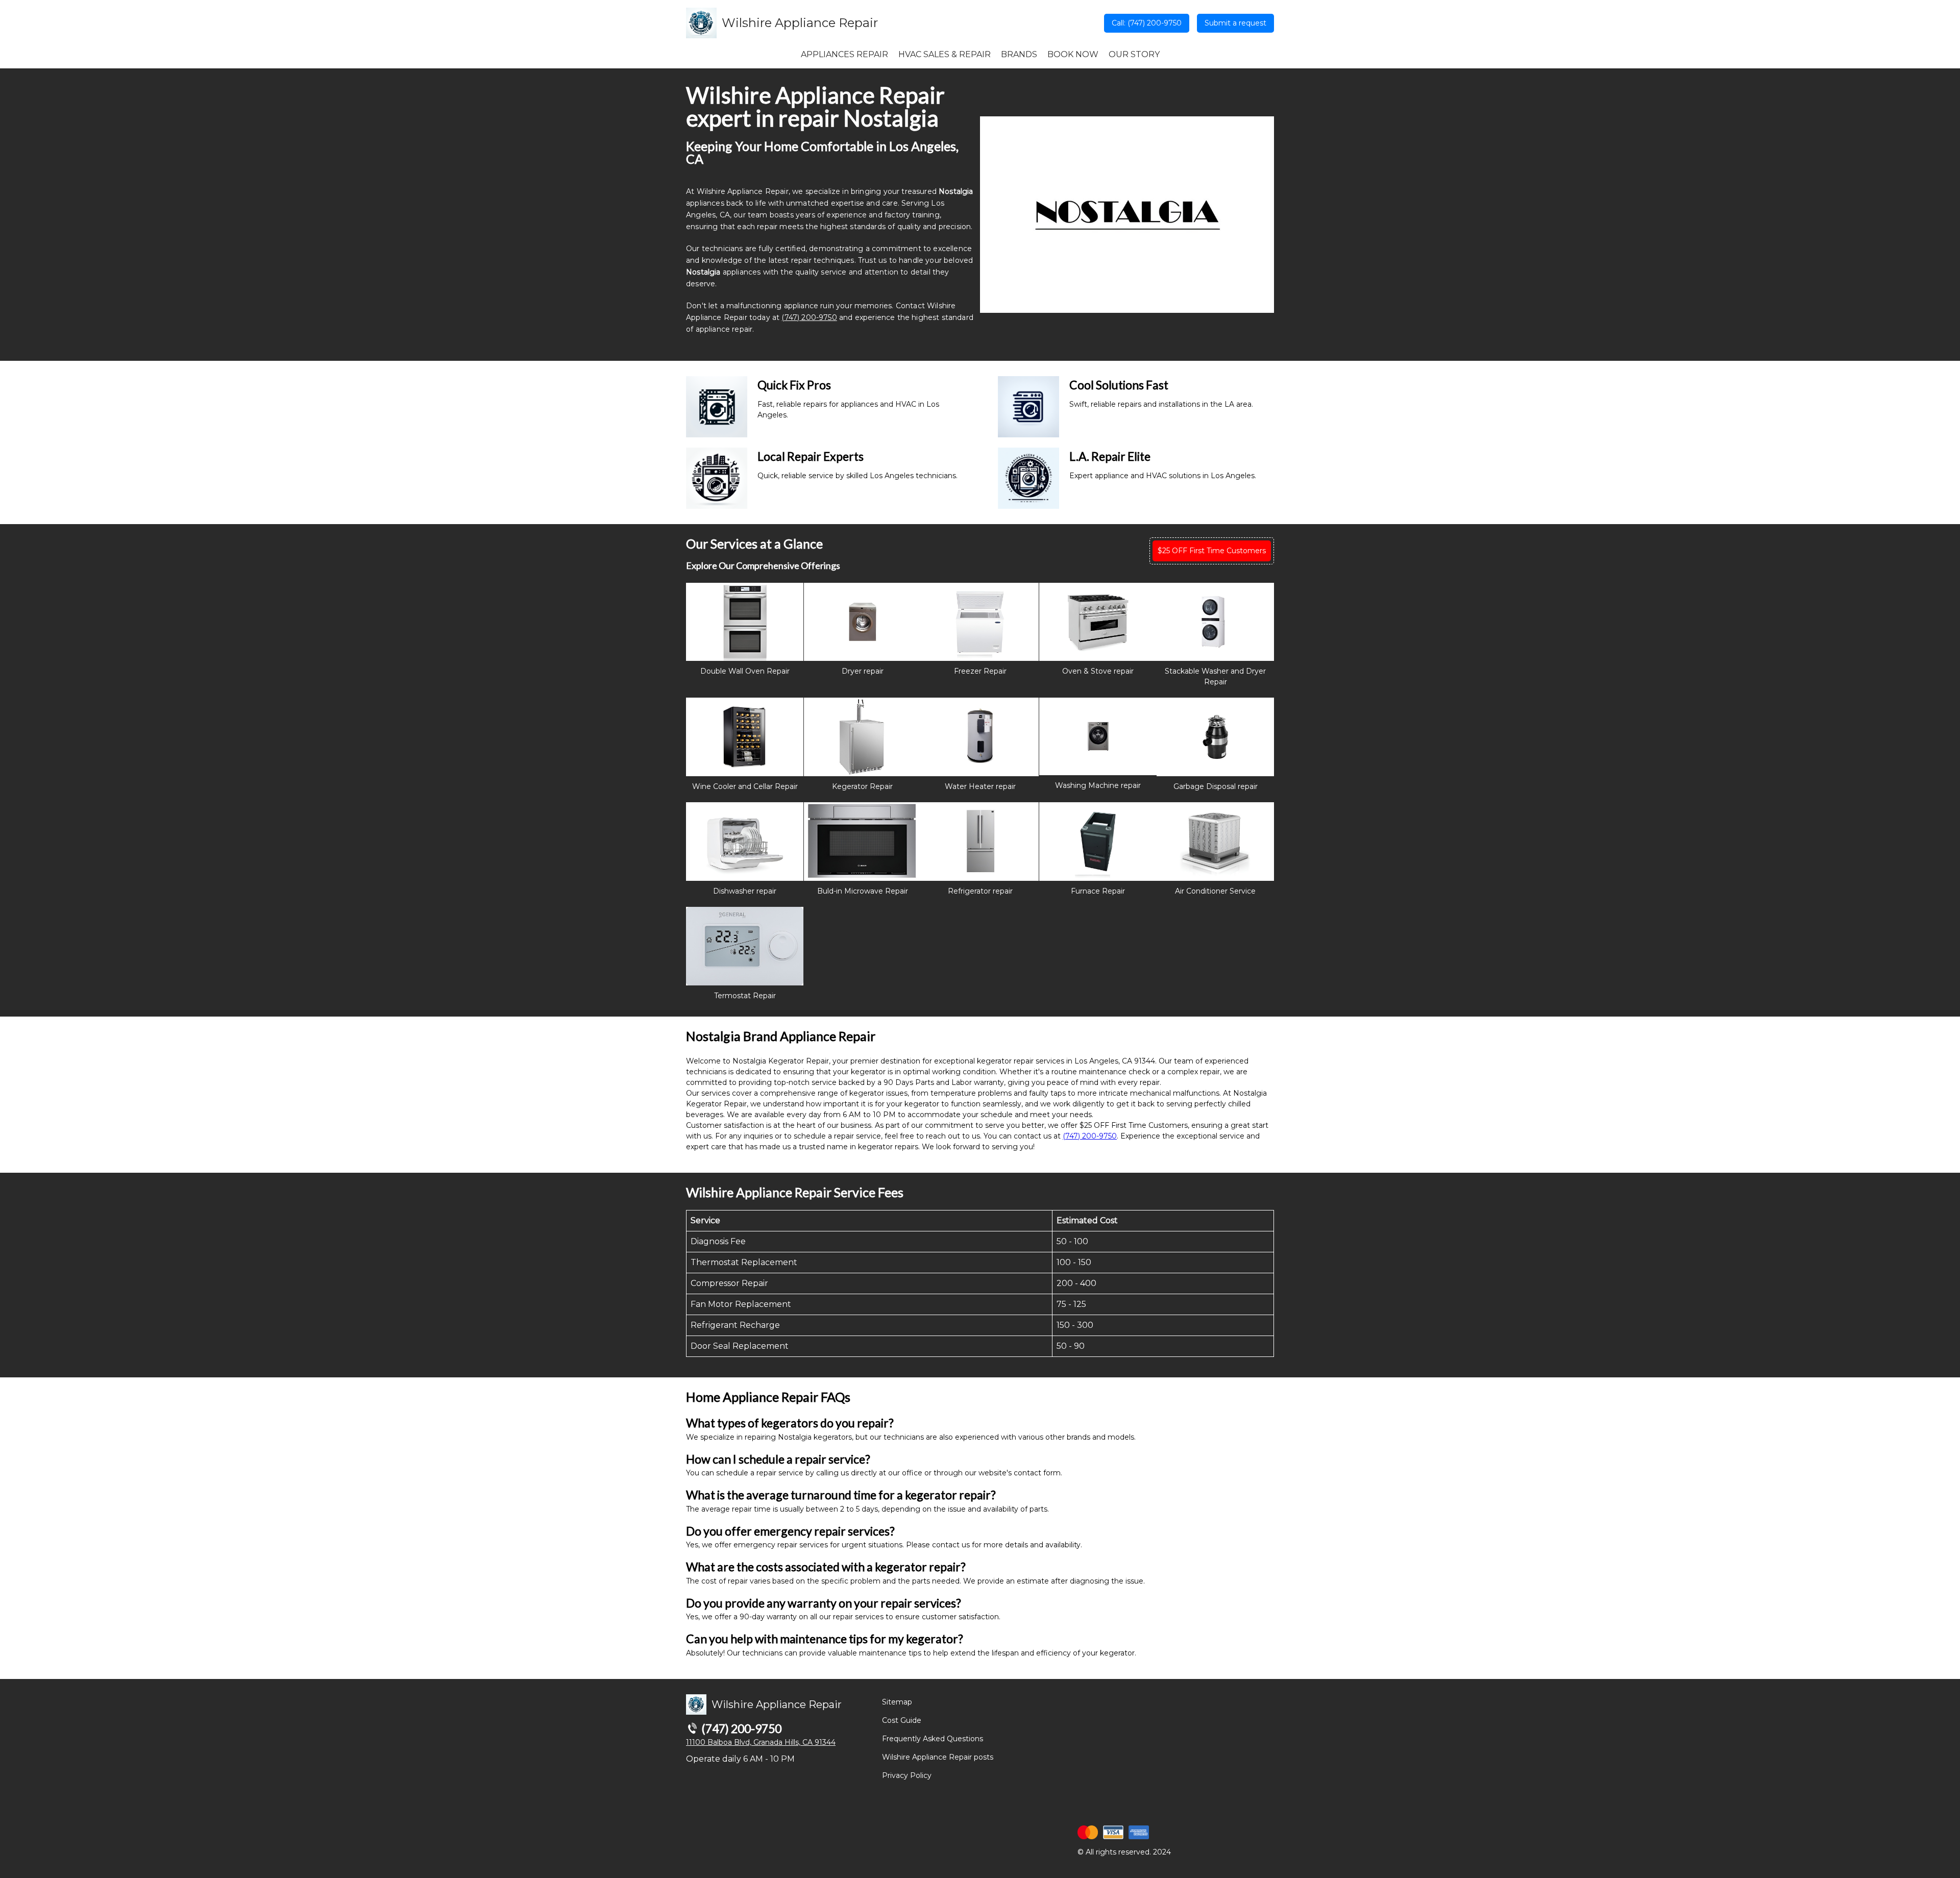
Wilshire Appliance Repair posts (938, 1757)
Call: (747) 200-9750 (1147, 23)
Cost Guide (902, 1720)
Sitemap (897, 1702)
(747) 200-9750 (809, 317)
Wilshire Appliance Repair (800, 23)
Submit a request (1235, 23)
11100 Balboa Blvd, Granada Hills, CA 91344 (761, 1742)
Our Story (1134, 54)
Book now (1073, 54)
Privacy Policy (907, 1775)
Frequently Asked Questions (933, 1739)
